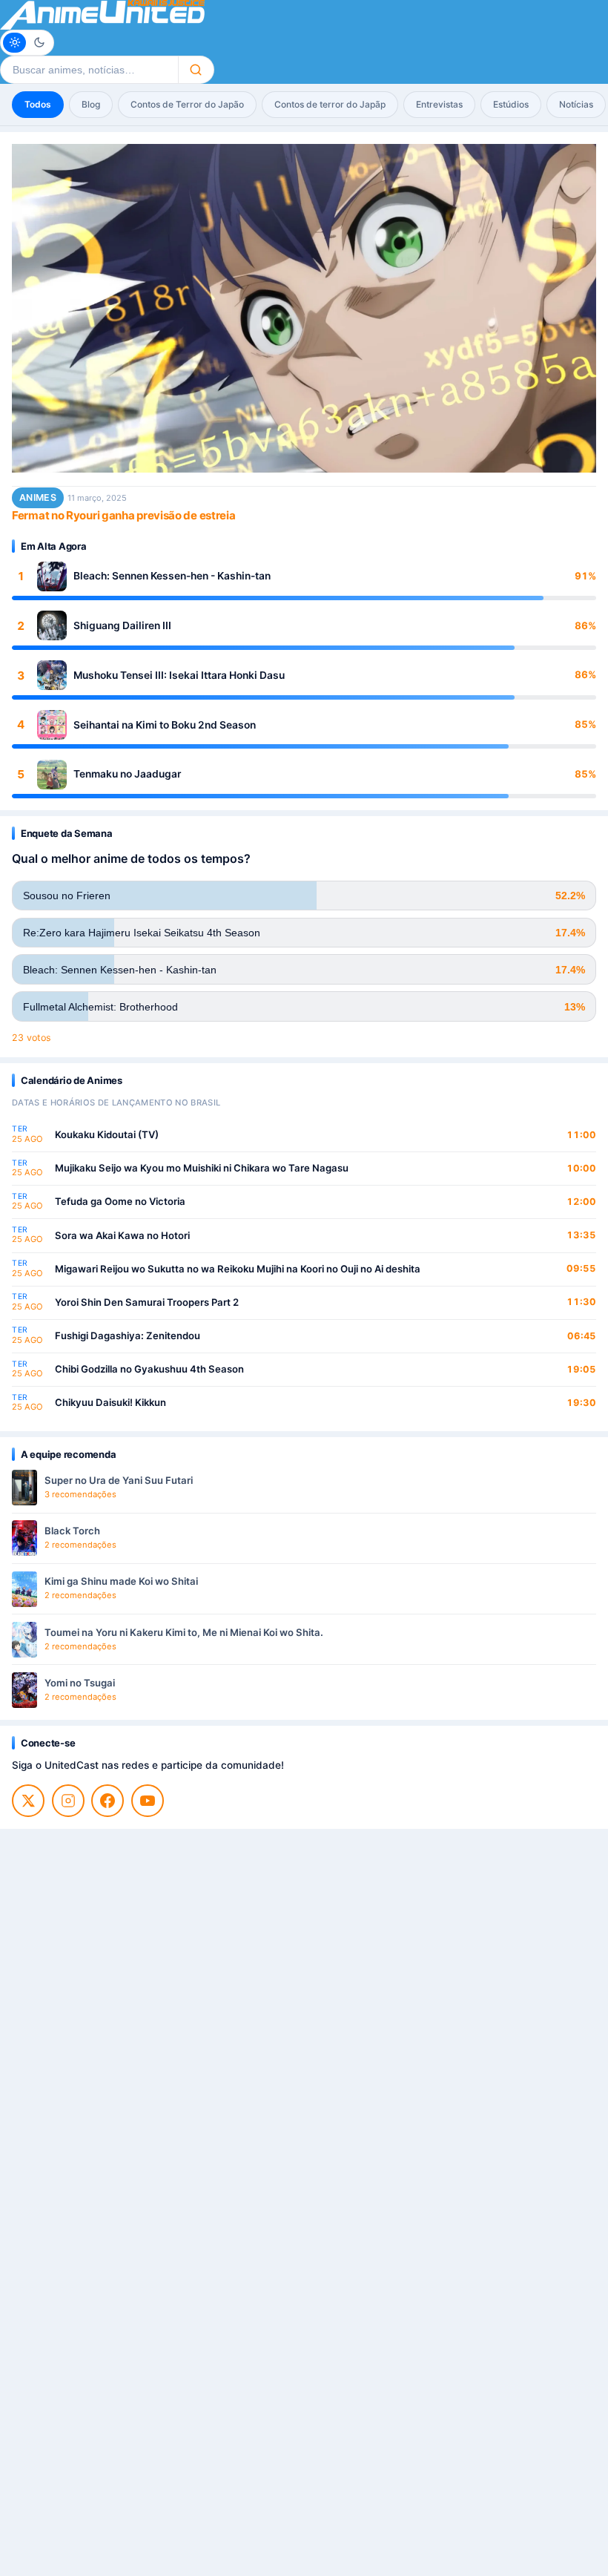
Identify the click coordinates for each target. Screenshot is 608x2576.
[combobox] (89, 70)
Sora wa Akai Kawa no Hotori (122, 1235)
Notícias (576, 104)
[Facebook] (108, 1801)
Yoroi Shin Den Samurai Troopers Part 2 (147, 1302)
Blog (91, 104)
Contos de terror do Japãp (330, 104)
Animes (38, 497)
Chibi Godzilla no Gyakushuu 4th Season (149, 1369)
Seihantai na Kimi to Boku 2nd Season (165, 725)
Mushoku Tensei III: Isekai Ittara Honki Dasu (179, 675)
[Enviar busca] (196, 70)
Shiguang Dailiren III (122, 625)
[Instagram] (68, 1801)
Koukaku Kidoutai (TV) (107, 1134)
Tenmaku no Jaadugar (127, 774)
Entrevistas (439, 104)
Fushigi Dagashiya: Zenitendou (128, 1335)
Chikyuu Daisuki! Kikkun (110, 1402)
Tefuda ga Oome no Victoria (120, 1201)
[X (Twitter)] (28, 1801)
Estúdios (511, 104)
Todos (38, 104)
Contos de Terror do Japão (187, 104)
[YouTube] (148, 1801)
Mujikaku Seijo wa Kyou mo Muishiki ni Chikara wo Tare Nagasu (202, 1168)
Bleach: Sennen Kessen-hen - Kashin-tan (172, 576)
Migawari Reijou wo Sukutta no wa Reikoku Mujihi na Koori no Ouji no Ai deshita (238, 1269)
